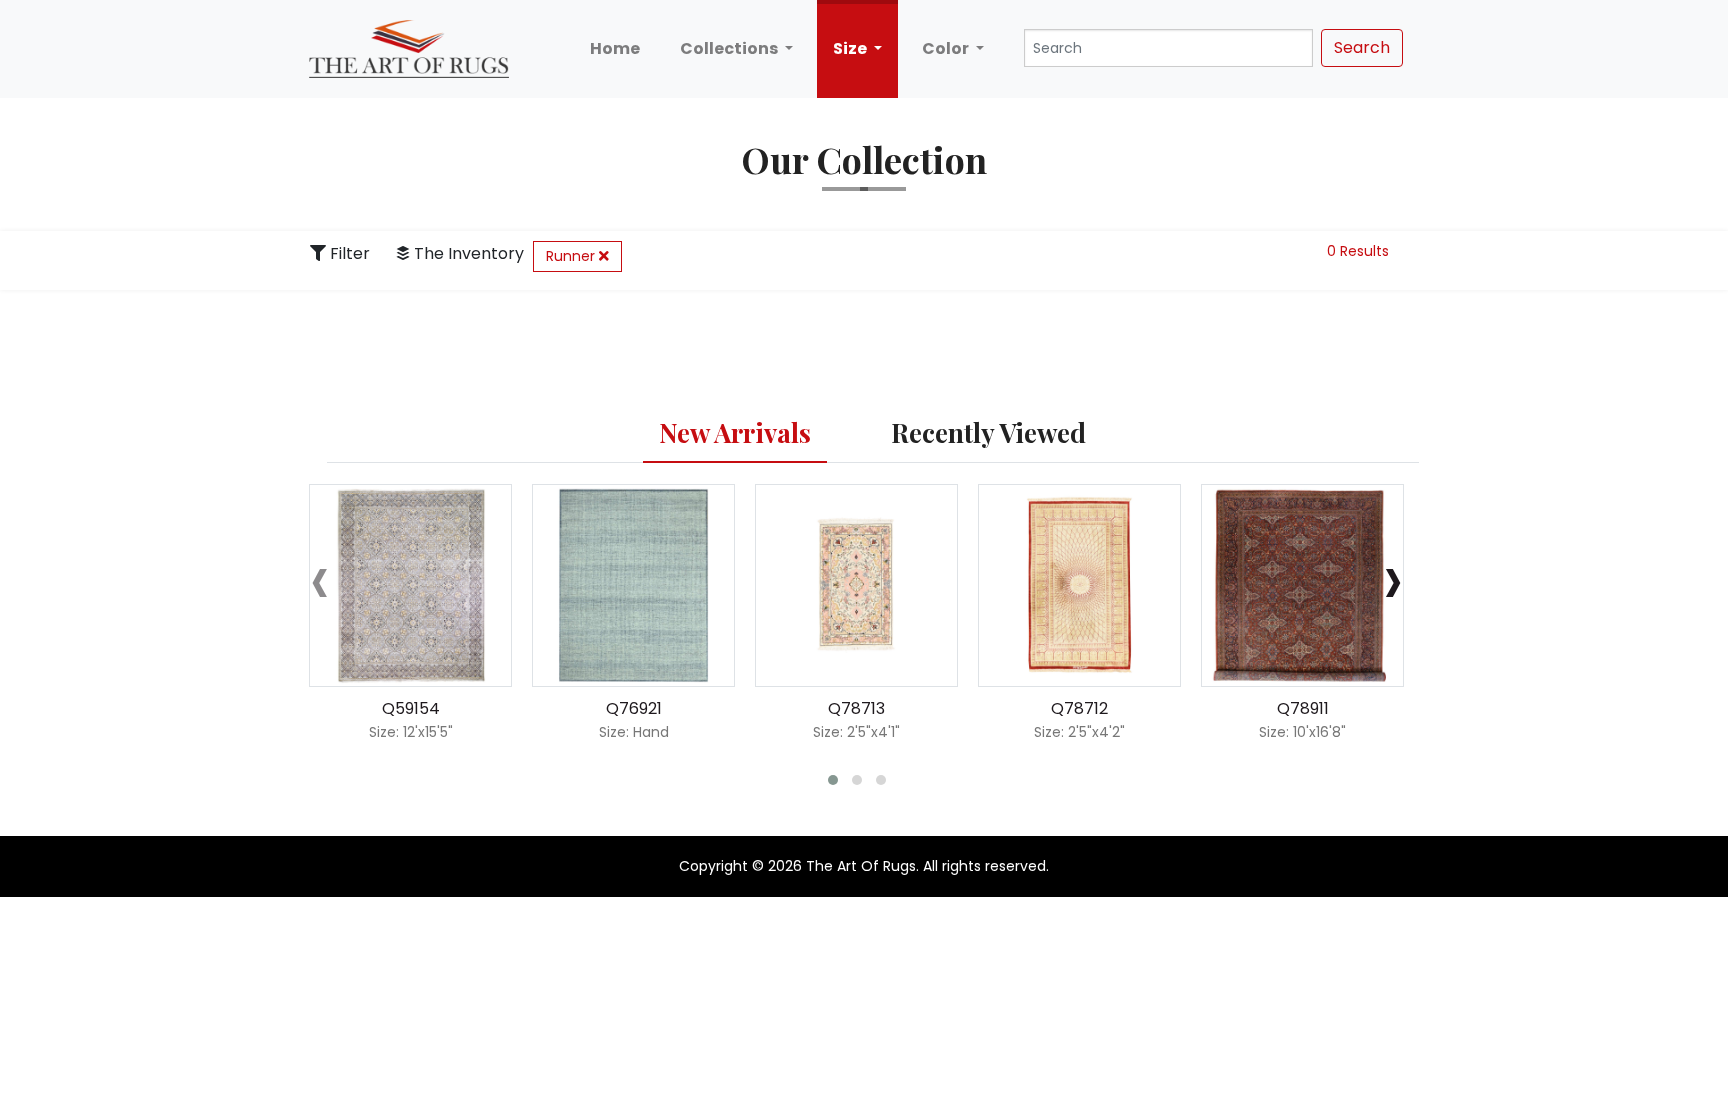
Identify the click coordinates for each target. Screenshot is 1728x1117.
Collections (730, 48)
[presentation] (320, 577)
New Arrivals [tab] (735, 432)
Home (615, 48)
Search (1362, 47)
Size (851, 48)
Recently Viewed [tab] (988, 432)
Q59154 (411, 708)
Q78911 (1303, 708)
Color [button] (947, 48)
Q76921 (634, 708)
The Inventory (467, 253)
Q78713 (856, 708)
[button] (833, 780)
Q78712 (1079, 708)
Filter (348, 253)
